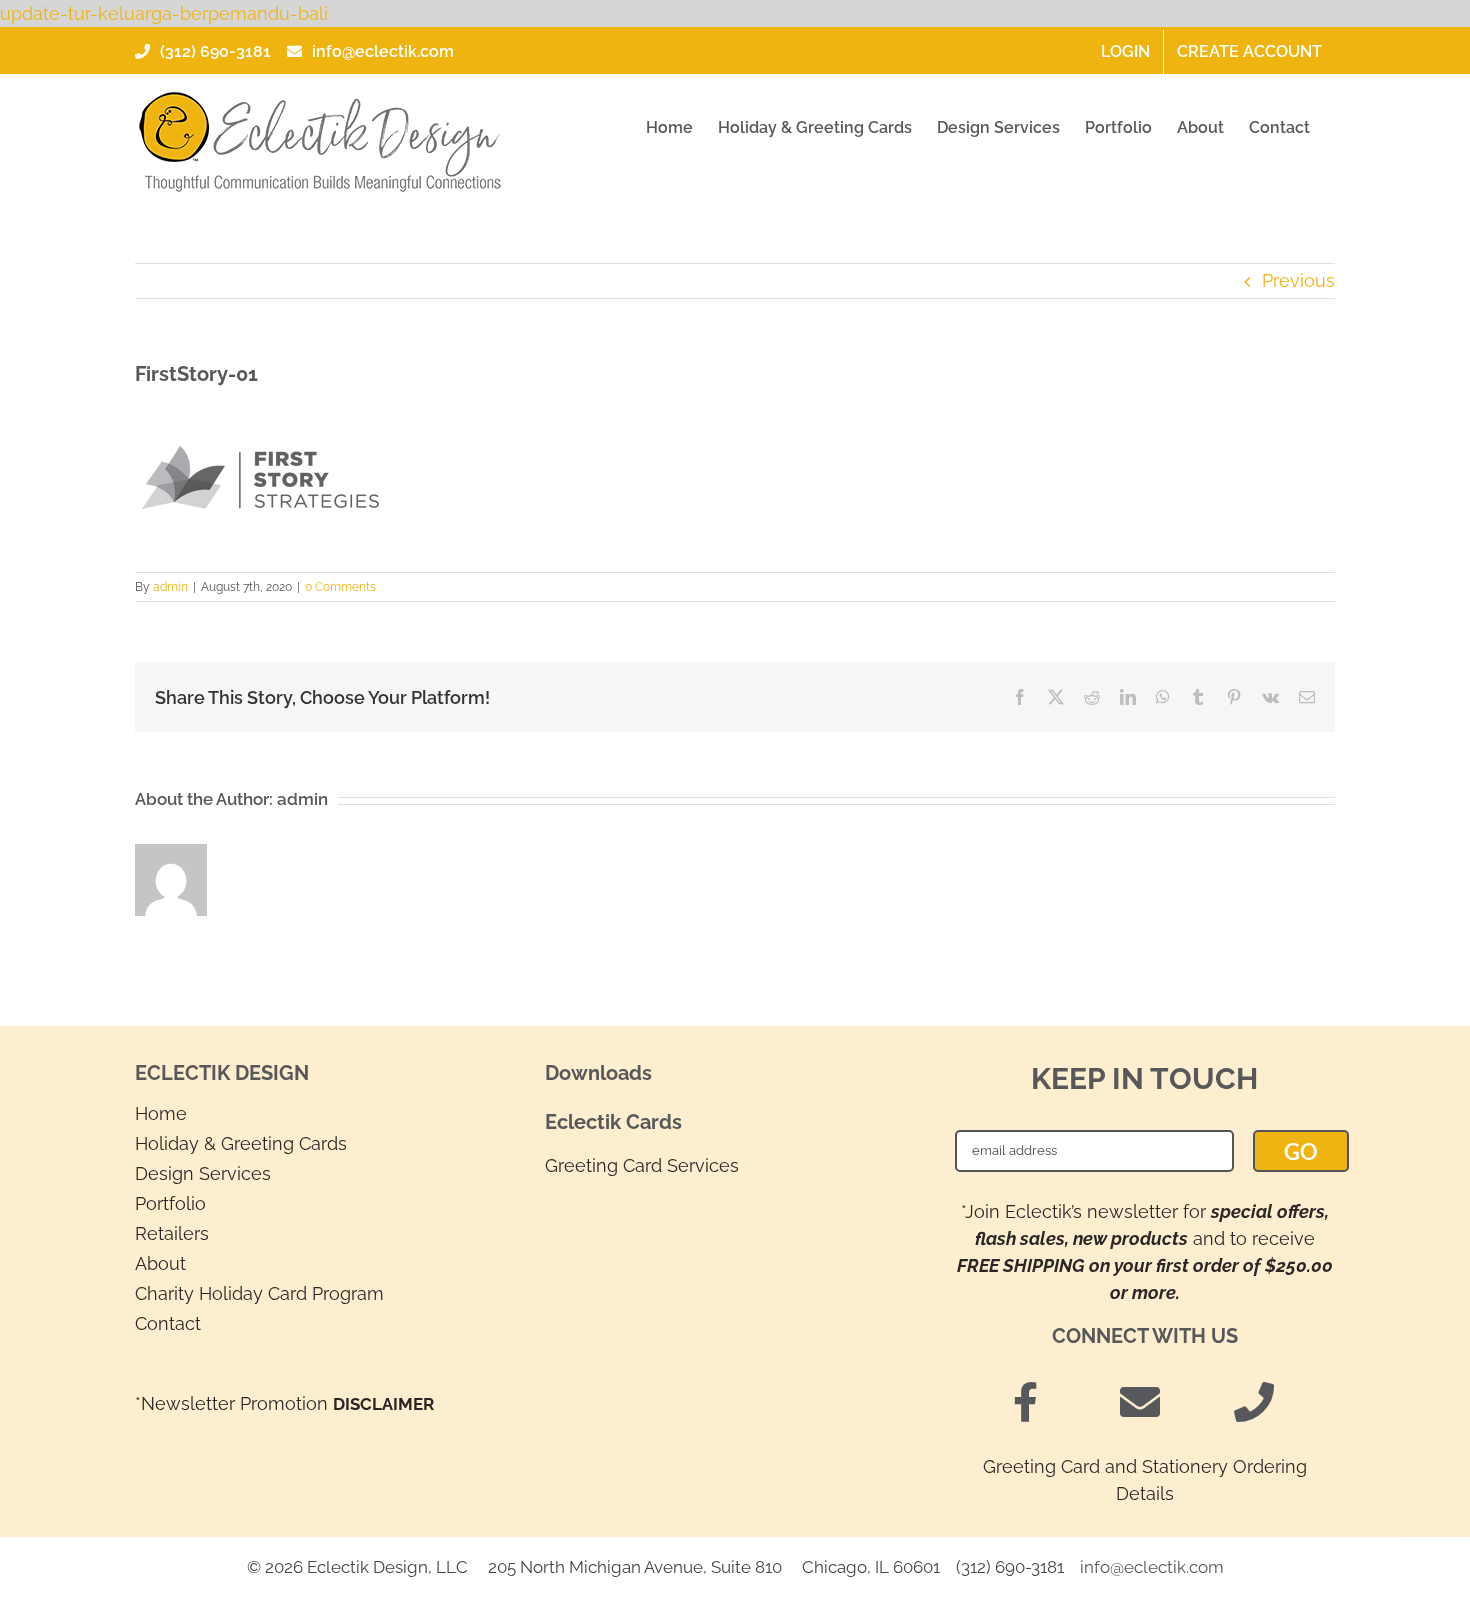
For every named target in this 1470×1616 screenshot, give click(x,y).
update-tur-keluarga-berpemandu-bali (164, 13)
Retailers (172, 1233)
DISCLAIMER (383, 1404)
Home (161, 1113)
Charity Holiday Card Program (259, 1293)
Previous (1298, 280)
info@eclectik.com (383, 51)
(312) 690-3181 (215, 51)
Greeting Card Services (642, 1165)
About (160, 1263)
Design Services (203, 1173)
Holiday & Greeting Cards (241, 1143)
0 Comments (340, 587)
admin (170, 587)
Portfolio (170, 1203)
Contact (168, 1323)
